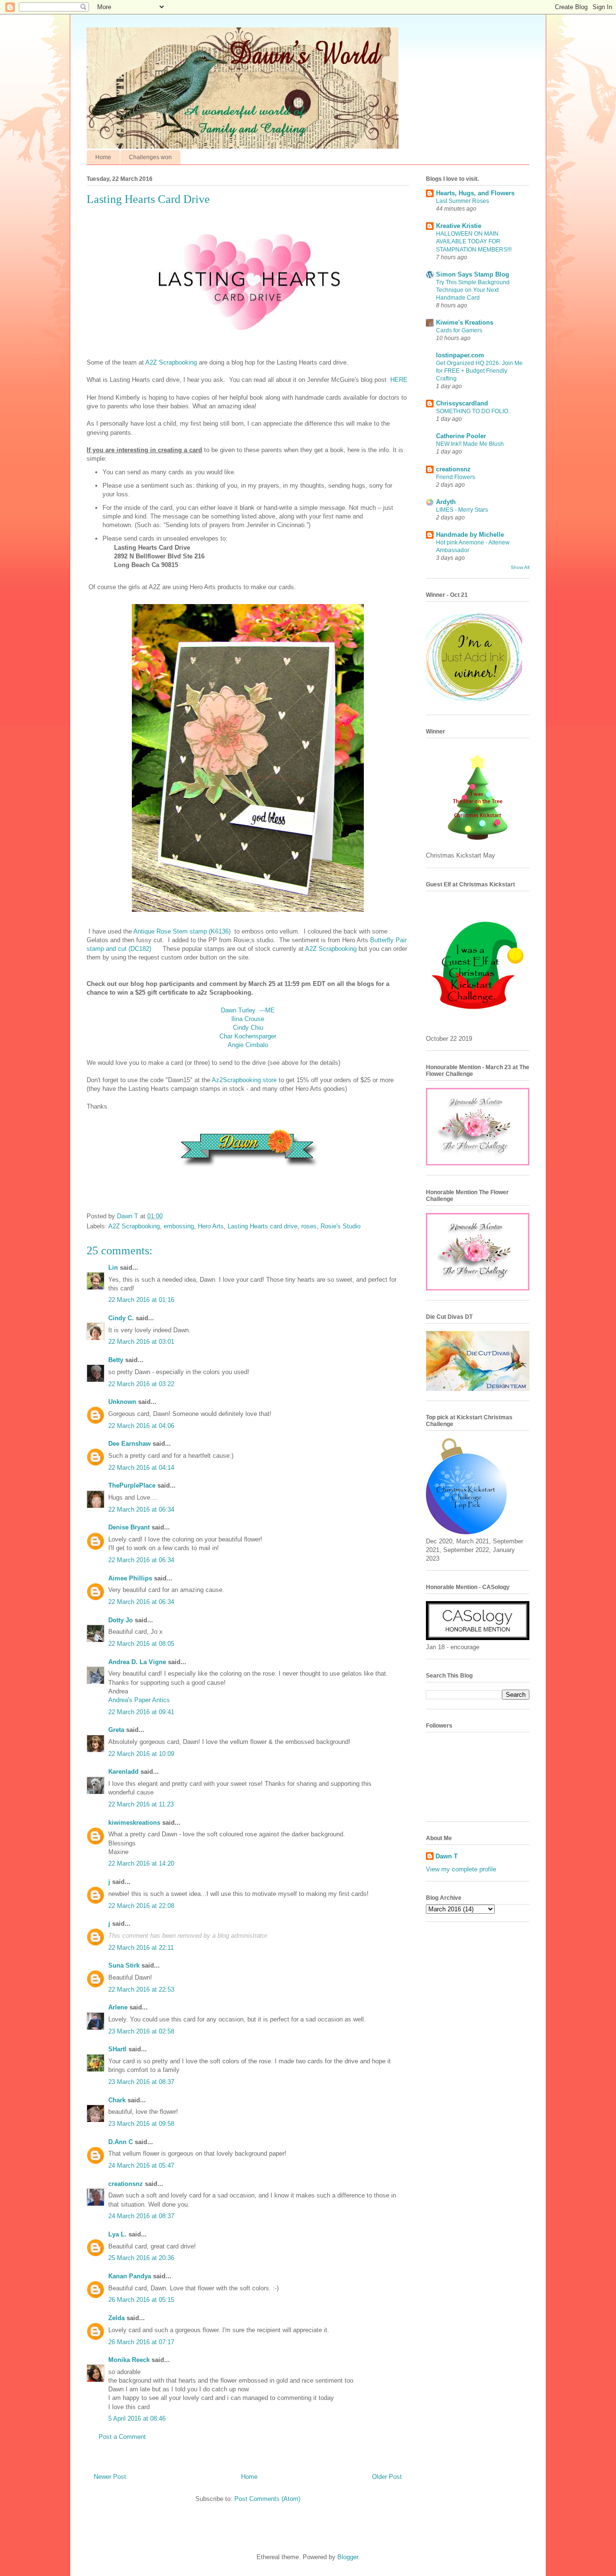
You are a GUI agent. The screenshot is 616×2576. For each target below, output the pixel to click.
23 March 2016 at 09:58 (141, 2124)
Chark (117, 2100)
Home (103, 157)
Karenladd (123, 1772)
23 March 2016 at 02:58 (141, 2031)
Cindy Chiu (248, 1028)
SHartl (117, 2049)
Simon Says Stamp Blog (473, 274)
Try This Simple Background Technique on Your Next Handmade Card (473, 290)
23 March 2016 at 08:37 (141, 2082)
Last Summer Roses (462, 201)
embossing (179, 1226)
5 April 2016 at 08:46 (137, 2418)
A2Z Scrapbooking (171, 362)
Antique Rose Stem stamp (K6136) (182, 931)
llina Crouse (248, 1019)
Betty (116, 1360)
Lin (113, 1268)
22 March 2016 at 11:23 (141, 1804)
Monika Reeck (129, 2360)
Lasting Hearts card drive (263, 1226)
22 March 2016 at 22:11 (141, 1948)
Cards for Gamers (459, 330)
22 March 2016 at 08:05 (141, 1644)
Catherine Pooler (461, 436)
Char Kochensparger (248, 1036)
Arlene (118, 2007)
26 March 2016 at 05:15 (141, 2300)
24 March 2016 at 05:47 (141, 2166)
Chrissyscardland (462, 403)
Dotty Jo (121, 1620)
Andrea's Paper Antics (139, 1700)
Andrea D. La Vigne (137, 1662)
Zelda (116, 2318)
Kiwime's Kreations (465, 322)
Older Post (387, 2477)
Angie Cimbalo (248, 1045)
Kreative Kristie (459, 226)
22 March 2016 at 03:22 (141, 1384)
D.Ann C (121, 2142)
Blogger (348, 2557)
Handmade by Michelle (470, 535)
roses (309, 1226)
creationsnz (126, 2184)
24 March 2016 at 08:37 (141, 2216)
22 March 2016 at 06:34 (141, 1509)
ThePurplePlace (132, 1485)
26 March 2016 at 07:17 (141, 2342)
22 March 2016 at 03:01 (141, 1342)
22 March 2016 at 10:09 (141, 1754)
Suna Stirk (124, 1965)
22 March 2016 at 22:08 (141, 1906)
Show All (520, 567)
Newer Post (110, 2477)
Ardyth (446, 502)
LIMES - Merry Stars (462, 510)
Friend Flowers (456, 477)
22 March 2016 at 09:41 (141, 1712)
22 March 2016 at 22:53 (141, 1989)
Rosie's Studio (340, 1226)
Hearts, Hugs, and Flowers (475, 193)
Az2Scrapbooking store (244, 1080)
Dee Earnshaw (129, 1444)
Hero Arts (211, 1226)
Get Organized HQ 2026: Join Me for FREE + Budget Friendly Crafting (479, 371)
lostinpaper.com (460, 355)
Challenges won (150, 157)
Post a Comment (122, 2437)
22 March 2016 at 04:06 (141, 1426)
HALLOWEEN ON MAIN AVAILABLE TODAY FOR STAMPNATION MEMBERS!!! (474, 241)
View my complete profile (461, 1869)
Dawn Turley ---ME (248, 1010)
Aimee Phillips (130, 1578)
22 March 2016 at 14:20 (141, 1863)
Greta (116, 1730)
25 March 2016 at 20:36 (141, 2258)
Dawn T (128, 1216)
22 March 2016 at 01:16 (141, 1300)
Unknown (122, 1402)
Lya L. (117, 2234)
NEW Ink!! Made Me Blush (470, 444)
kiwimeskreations (134, 1823)
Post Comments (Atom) (267, 2499)
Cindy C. (121, 1318)
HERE (399, 380)
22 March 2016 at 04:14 (141, 1468)
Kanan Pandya (130, 2276)
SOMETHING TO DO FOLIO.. (474, 411)
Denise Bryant (129, 1527)
